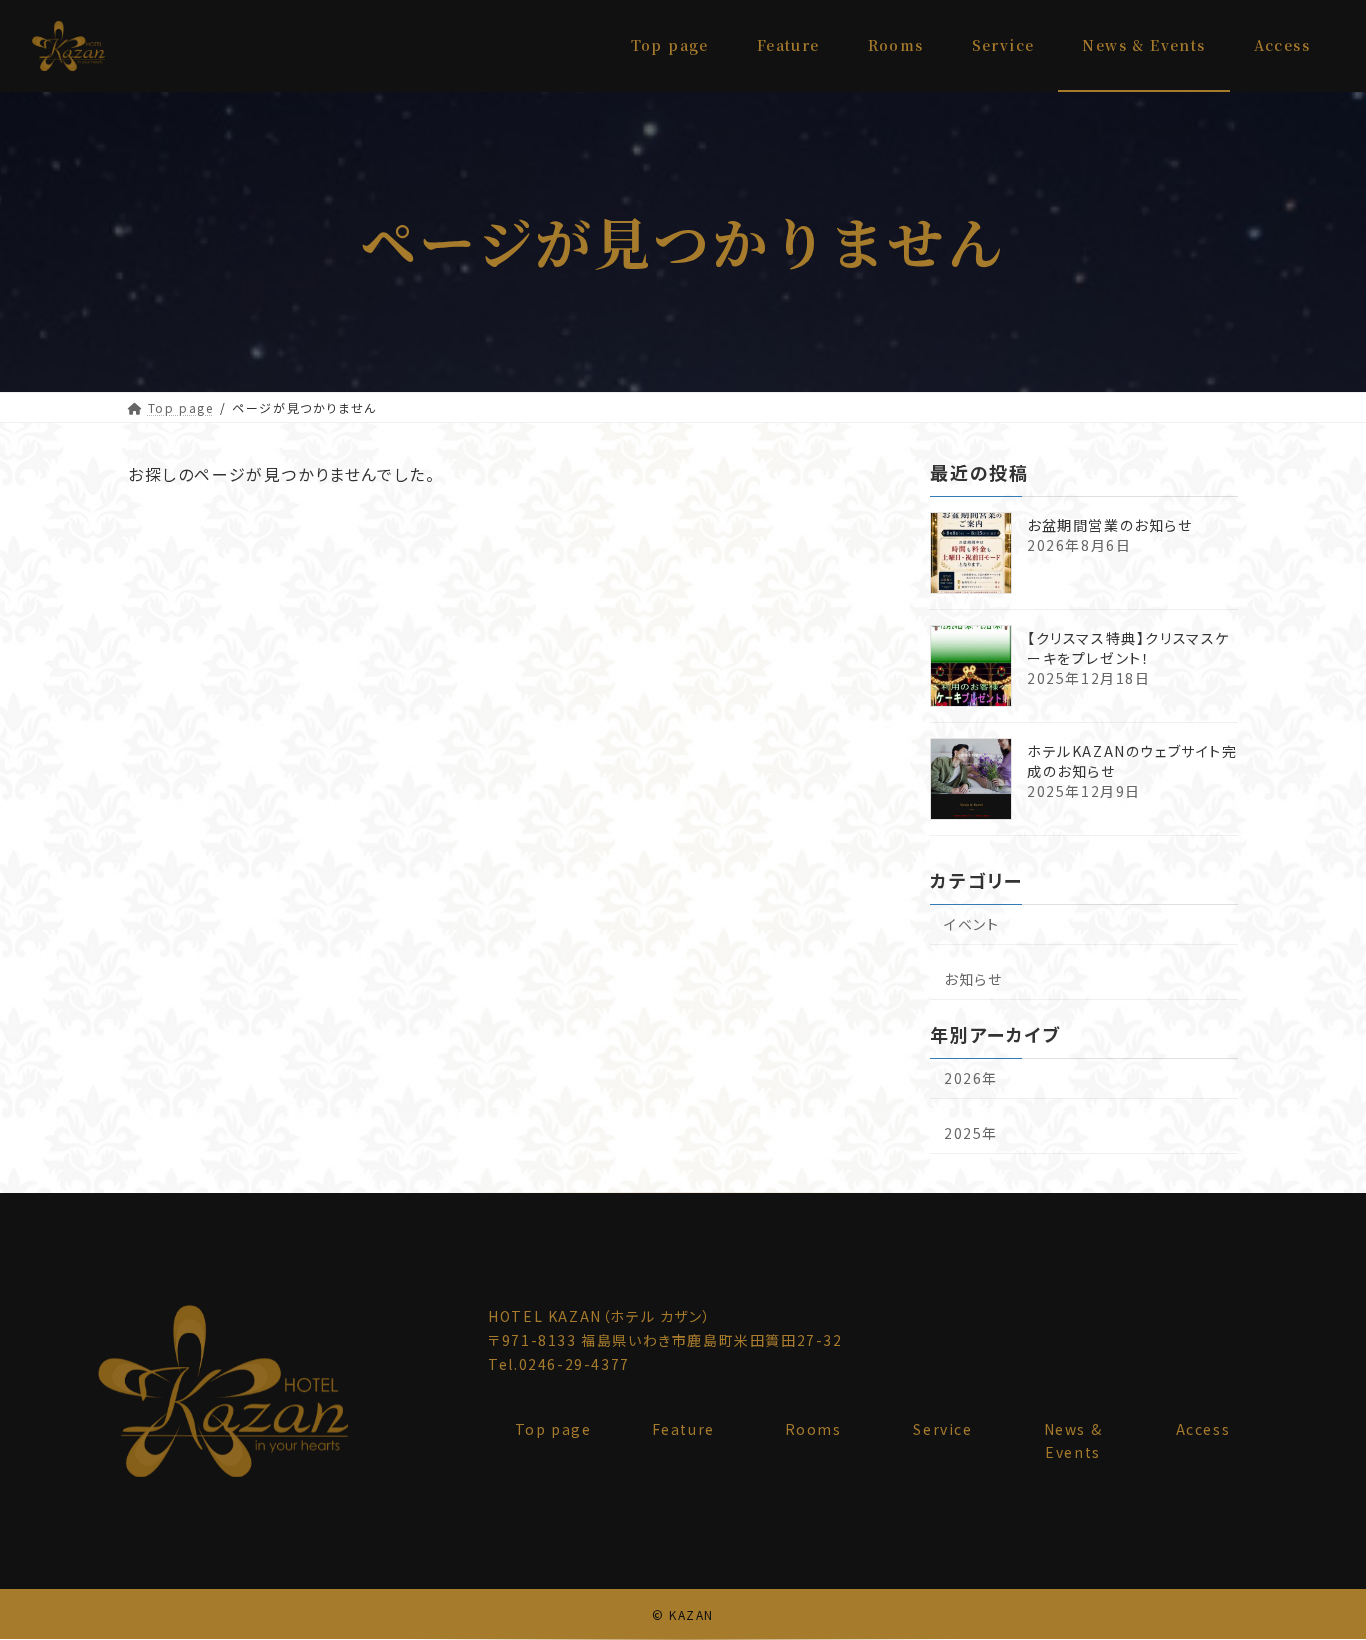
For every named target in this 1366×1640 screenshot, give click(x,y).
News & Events (1073, 1441)
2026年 (971, 1078)
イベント (971, 924)
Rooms (813, 1430)
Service (942, 1430)
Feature (683, 1430)
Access (1203, 1430)
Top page (553, 1430)
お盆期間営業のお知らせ (1110, 524)
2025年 (971, 1133)
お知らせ (973, 979)
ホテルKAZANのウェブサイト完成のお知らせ (1132, 760)
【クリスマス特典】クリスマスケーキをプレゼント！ (1128, 647)
